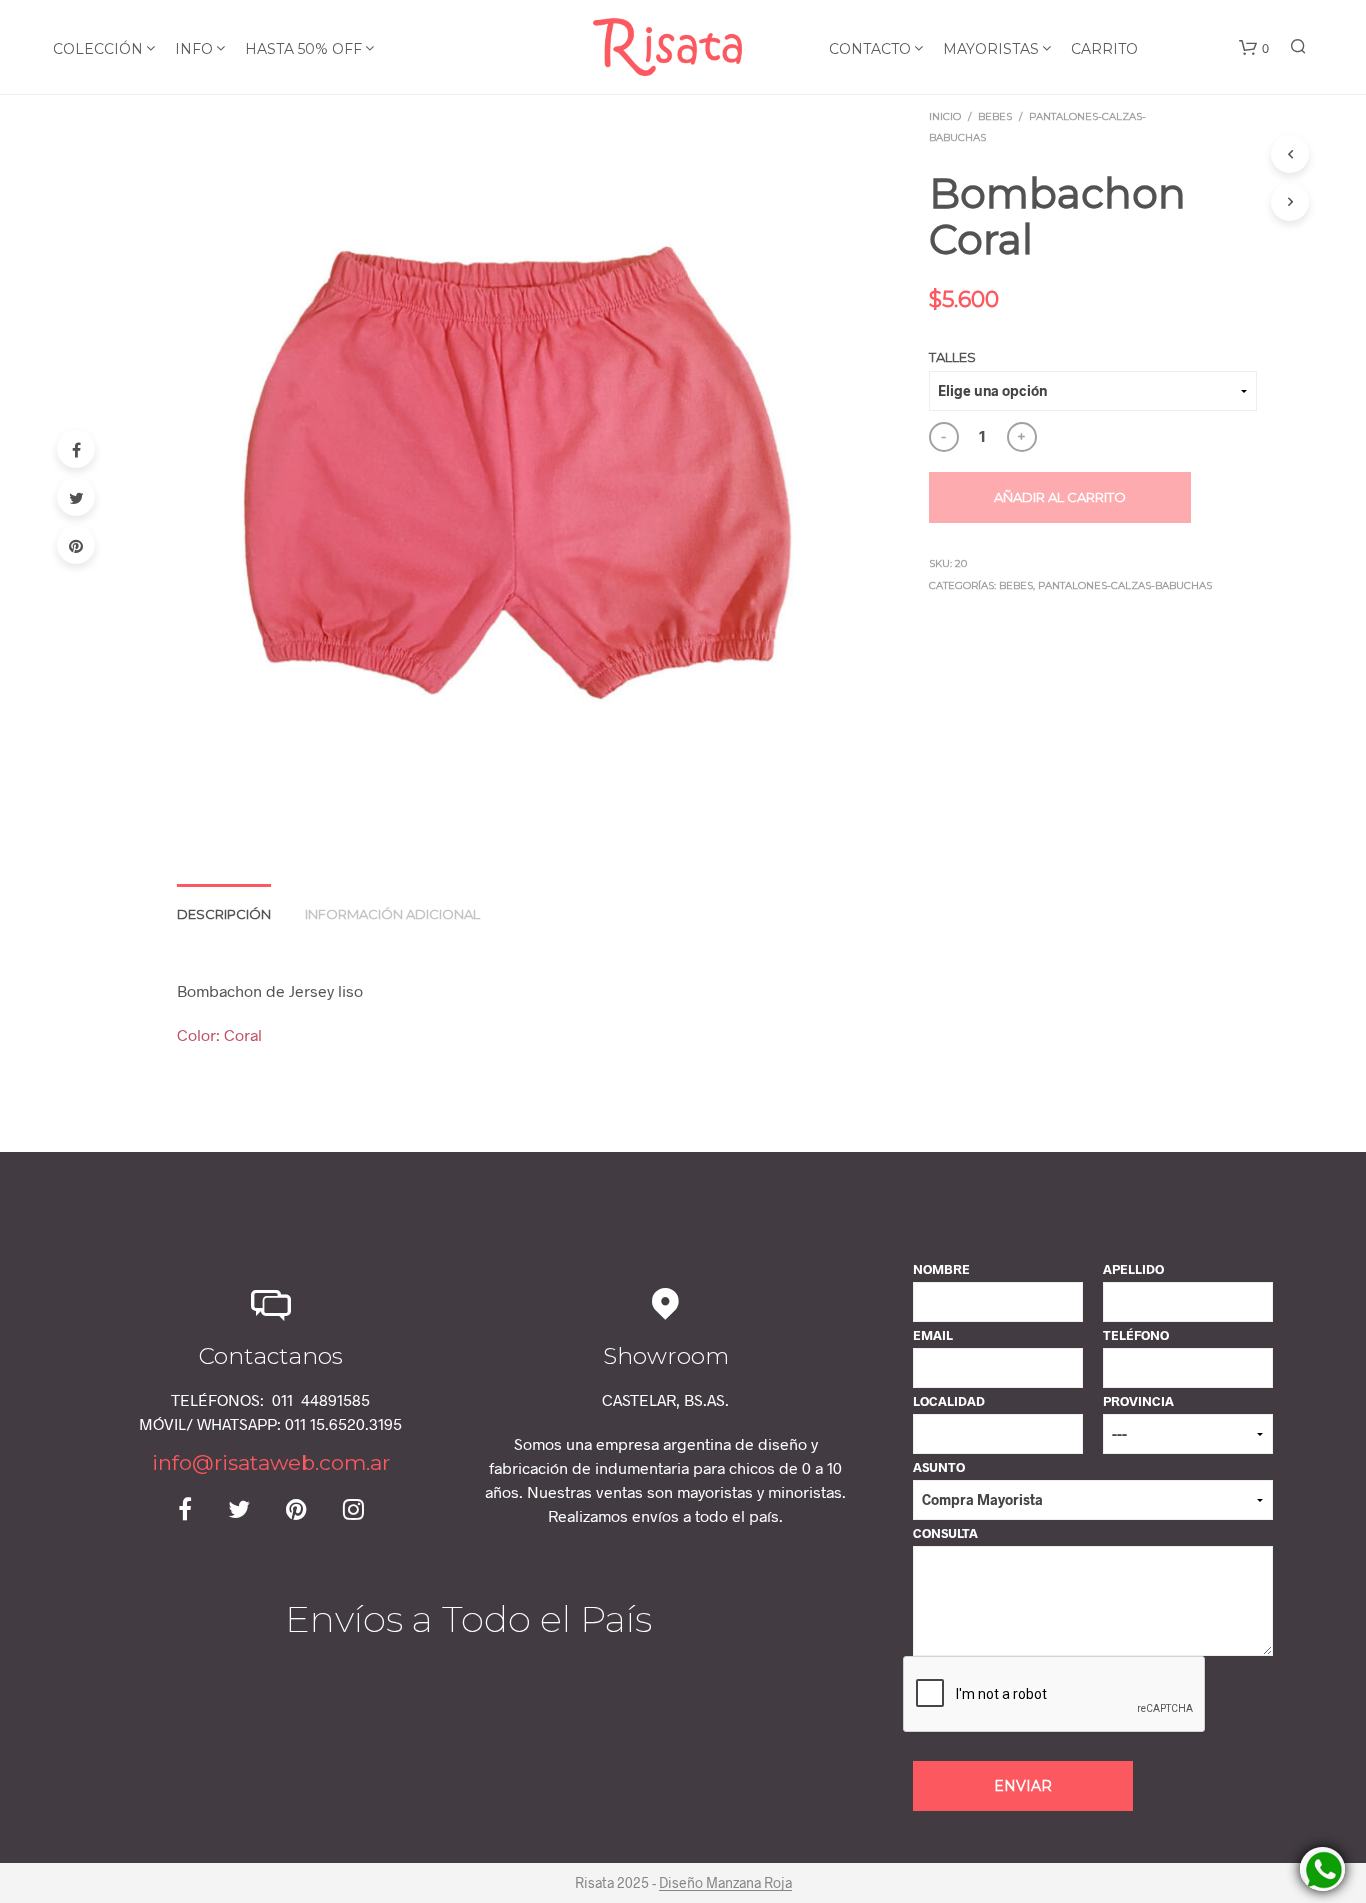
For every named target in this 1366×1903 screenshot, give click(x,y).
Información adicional (392, 914)
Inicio (945, 116)
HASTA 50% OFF (303, 49)
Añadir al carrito (1060, 497)
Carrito (1104, 49)
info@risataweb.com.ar (271, 1462)
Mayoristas (991, 49)
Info (194, 49)
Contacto (870, 49)
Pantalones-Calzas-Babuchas (1125, 585)
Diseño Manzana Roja (725, 1883)
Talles (952, 357)
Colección (98, 49)
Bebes (995, 116)
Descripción (224, 914)
